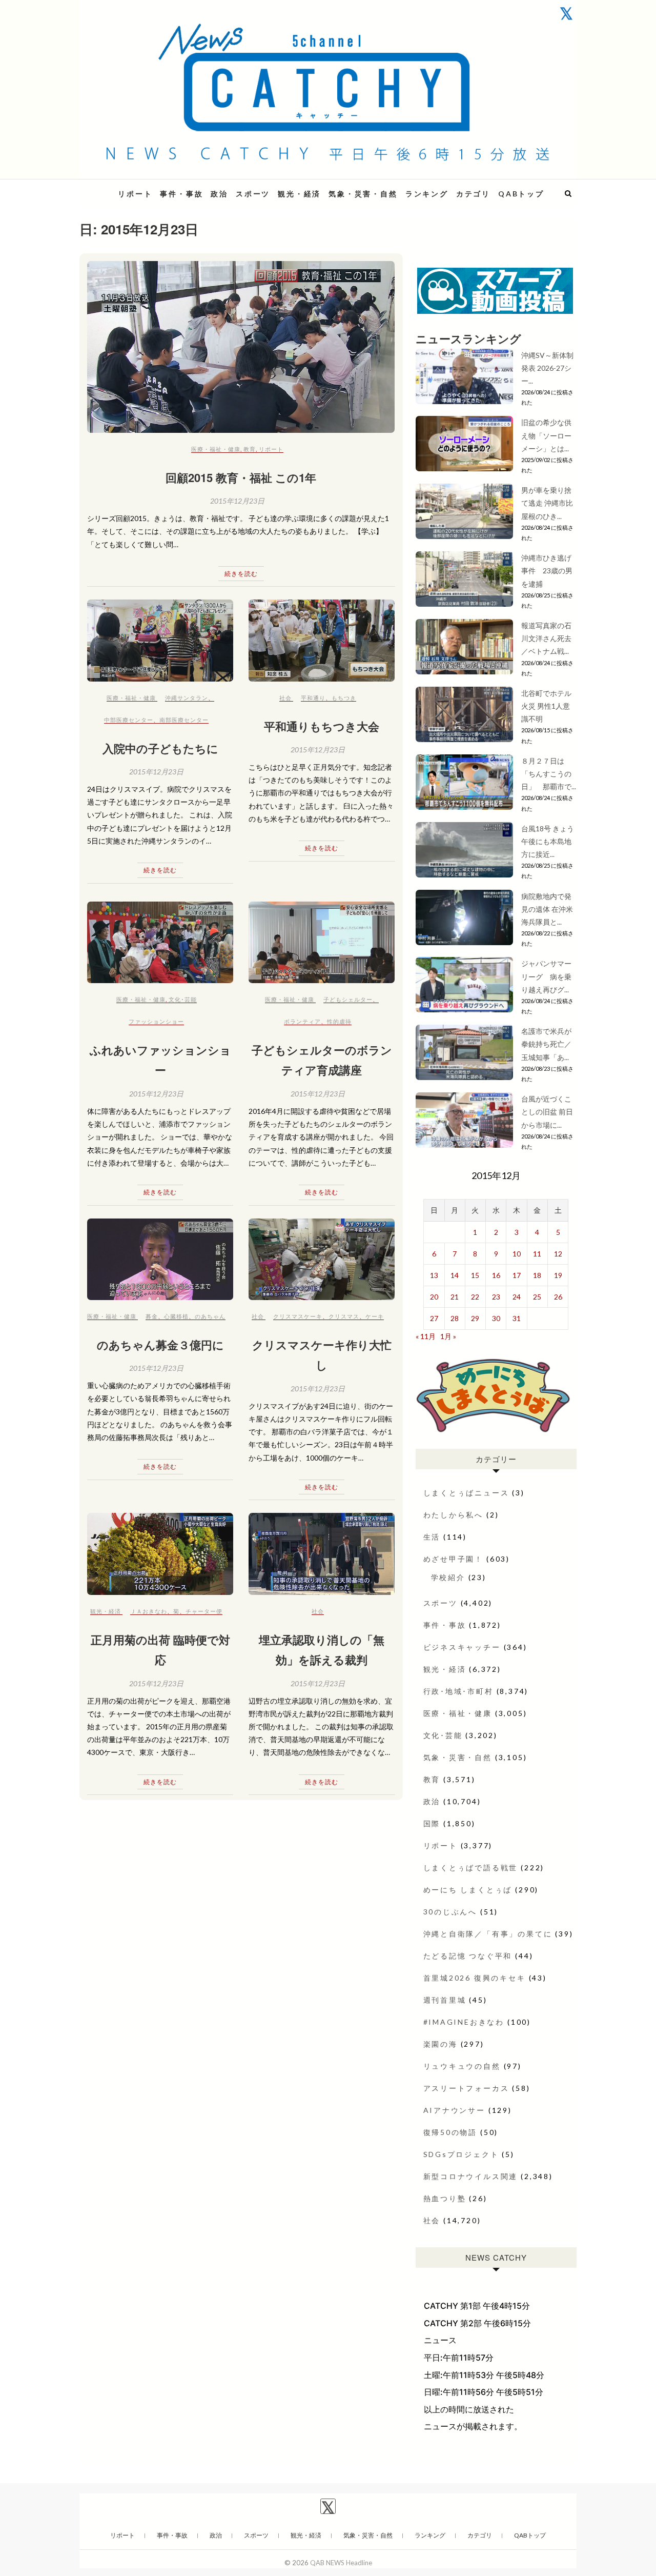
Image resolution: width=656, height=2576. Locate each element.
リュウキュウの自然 (462, 2066)
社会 (285, 698)
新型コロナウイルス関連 (471, 2176)
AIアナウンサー (454, 2110)
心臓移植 (176, 1316)
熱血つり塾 (445, 2198)
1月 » (448, 1336)
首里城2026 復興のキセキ (475, 1978)
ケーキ (375, 1316)
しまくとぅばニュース (466, 1493)
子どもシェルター (348, 999)
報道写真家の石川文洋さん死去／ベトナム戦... (546, 638)
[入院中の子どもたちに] (160, 640)
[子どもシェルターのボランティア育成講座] (322, 942)
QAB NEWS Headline (341, 2563)
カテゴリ (473, 194)
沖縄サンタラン (187, 698)
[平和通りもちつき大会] (322, 640)
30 (496, 1318)
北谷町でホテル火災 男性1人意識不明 (546, 706)
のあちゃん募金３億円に (166, 1345)
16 (496, 1275)
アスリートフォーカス (466, 2088)
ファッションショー (156, 1021)
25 (537, 1297)
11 (537, 1254)
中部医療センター (129, 720)
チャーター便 (204, 1611)
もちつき (344, 698)
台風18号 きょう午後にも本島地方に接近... (548, 841)
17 (517, 1275)
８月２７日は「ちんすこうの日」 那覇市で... (549, 774)
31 (517, 1318)
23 (496, 1297)
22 (475, 1297)
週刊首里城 (445, 2000)
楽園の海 (440, 2044)
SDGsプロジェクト (461, 2154)
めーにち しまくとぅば (468, 1890)
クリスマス (344, 1316)
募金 (152, 1316)
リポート (135, 194)
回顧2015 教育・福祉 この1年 (241, 477)
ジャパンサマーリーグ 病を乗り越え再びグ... (546, 976)
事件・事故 (181, 194)
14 (455, 1275)
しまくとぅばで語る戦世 (471, 1868)
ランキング (427, 194)
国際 (432, 1823)
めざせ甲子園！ (454, 1559)
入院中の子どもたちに (160, 748)
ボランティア (302, 1021)
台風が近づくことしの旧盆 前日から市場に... (547, 1112)
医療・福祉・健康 (216, 449)
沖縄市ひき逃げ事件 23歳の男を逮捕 (547, 571)
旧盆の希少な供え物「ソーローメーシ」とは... (546, 435)
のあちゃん (210, 1316)
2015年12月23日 (237, 501)
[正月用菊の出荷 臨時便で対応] (160, 1554)
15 (475, 1275)
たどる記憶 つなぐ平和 (468, 1956)
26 (558, 1297)
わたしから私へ (454, 1515)
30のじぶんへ (450, 1912)
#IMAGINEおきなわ (464, 2022)
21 (455, 1297)
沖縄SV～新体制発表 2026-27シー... (547, 368)
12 (558, 1254)
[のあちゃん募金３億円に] (160, 1259)
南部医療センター (184, 720)
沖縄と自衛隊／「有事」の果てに (488, 1934)
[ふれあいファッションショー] (160, 942)
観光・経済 (299, 194)
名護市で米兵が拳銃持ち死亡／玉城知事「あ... (546, 1044)
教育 (250, 449)
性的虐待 (339, 1021)
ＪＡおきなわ (149, 1611)
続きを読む (241, 574)
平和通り (313, 698)
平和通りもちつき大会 (322, 726)
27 (434, 1318)
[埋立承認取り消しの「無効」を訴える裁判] (322, 1554)
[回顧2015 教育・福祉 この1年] (241, 347)
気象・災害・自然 (363, 194)
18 (537, 1275)
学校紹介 (448, 1577)
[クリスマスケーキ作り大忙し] (322, 1259)
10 (517, 1254)
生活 (432, 1537)
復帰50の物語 (450, 2132)
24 (517, 1297)
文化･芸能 (183, 999)
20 (434, 1297)
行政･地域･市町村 (458, 1691)
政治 (219, 194)
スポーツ (253, 194)
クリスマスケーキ (298, 1316)
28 (455, 1318)
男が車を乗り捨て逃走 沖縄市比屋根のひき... (547, 503)
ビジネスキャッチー (462, 1647)
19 (558, 1275)
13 (434, 1275)
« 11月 (426, 1336)
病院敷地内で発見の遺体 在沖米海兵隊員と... (547, 909)
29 (475, 1318)
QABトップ (521, 194)
